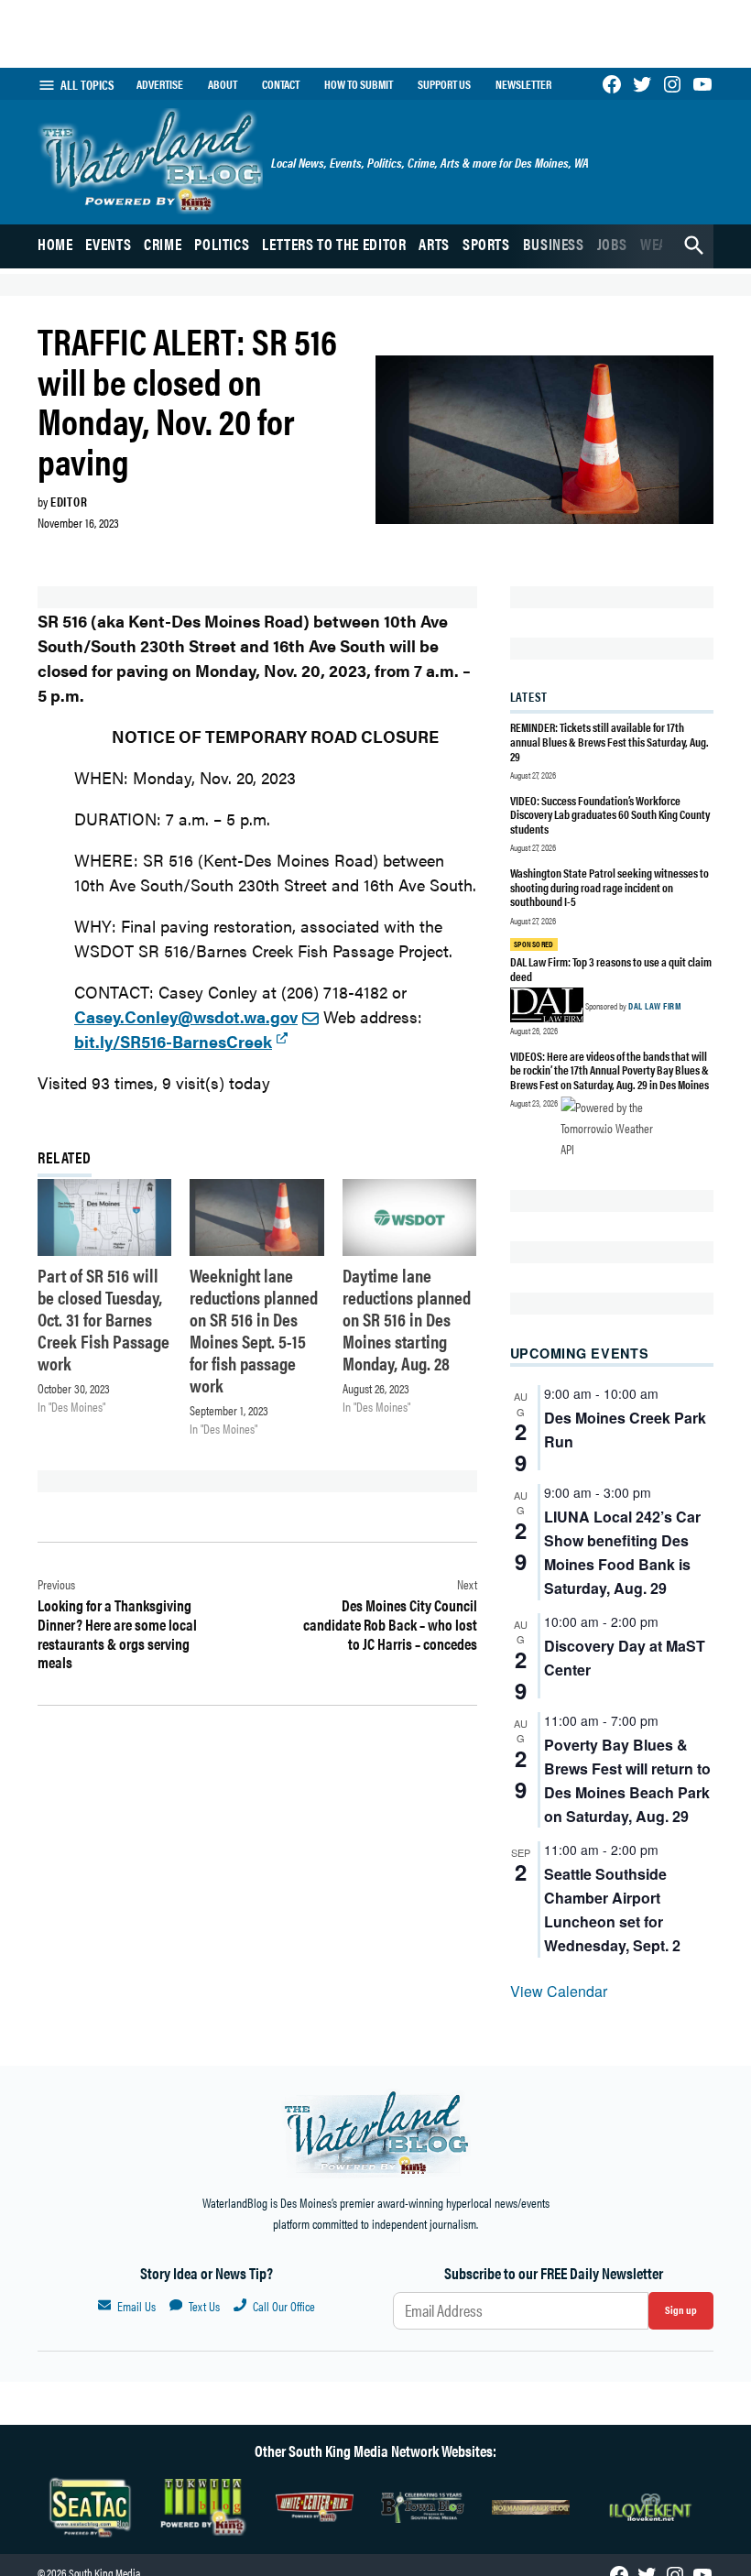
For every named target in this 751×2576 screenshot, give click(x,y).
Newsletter (523, 84)
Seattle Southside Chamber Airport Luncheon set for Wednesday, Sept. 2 (612, 1910)
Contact (281, 84)
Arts (434, 244)
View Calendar (559, 1991)
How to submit (359, 84)
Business (554, 244)
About (223, 84)
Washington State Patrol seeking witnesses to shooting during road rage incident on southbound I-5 (610, 887)
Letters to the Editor (334, 244)
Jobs (613, 244)
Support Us (444, 84)
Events (108, 244)
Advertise (160, 84)
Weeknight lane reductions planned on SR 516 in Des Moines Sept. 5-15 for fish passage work (254, 1330)
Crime (163, 244)
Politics (222, 244)
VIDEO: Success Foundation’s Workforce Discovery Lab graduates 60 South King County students (610, 814)
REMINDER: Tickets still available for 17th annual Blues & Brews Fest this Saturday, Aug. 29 (610, 741)
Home (55, 244)
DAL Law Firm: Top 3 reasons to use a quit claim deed (611, 969)
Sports (486, 244)
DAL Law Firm (654, 1006)
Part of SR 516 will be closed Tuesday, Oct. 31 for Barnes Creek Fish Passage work (103, 1319)
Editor (69, 501)
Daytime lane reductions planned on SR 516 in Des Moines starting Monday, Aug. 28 (407, 1319)
